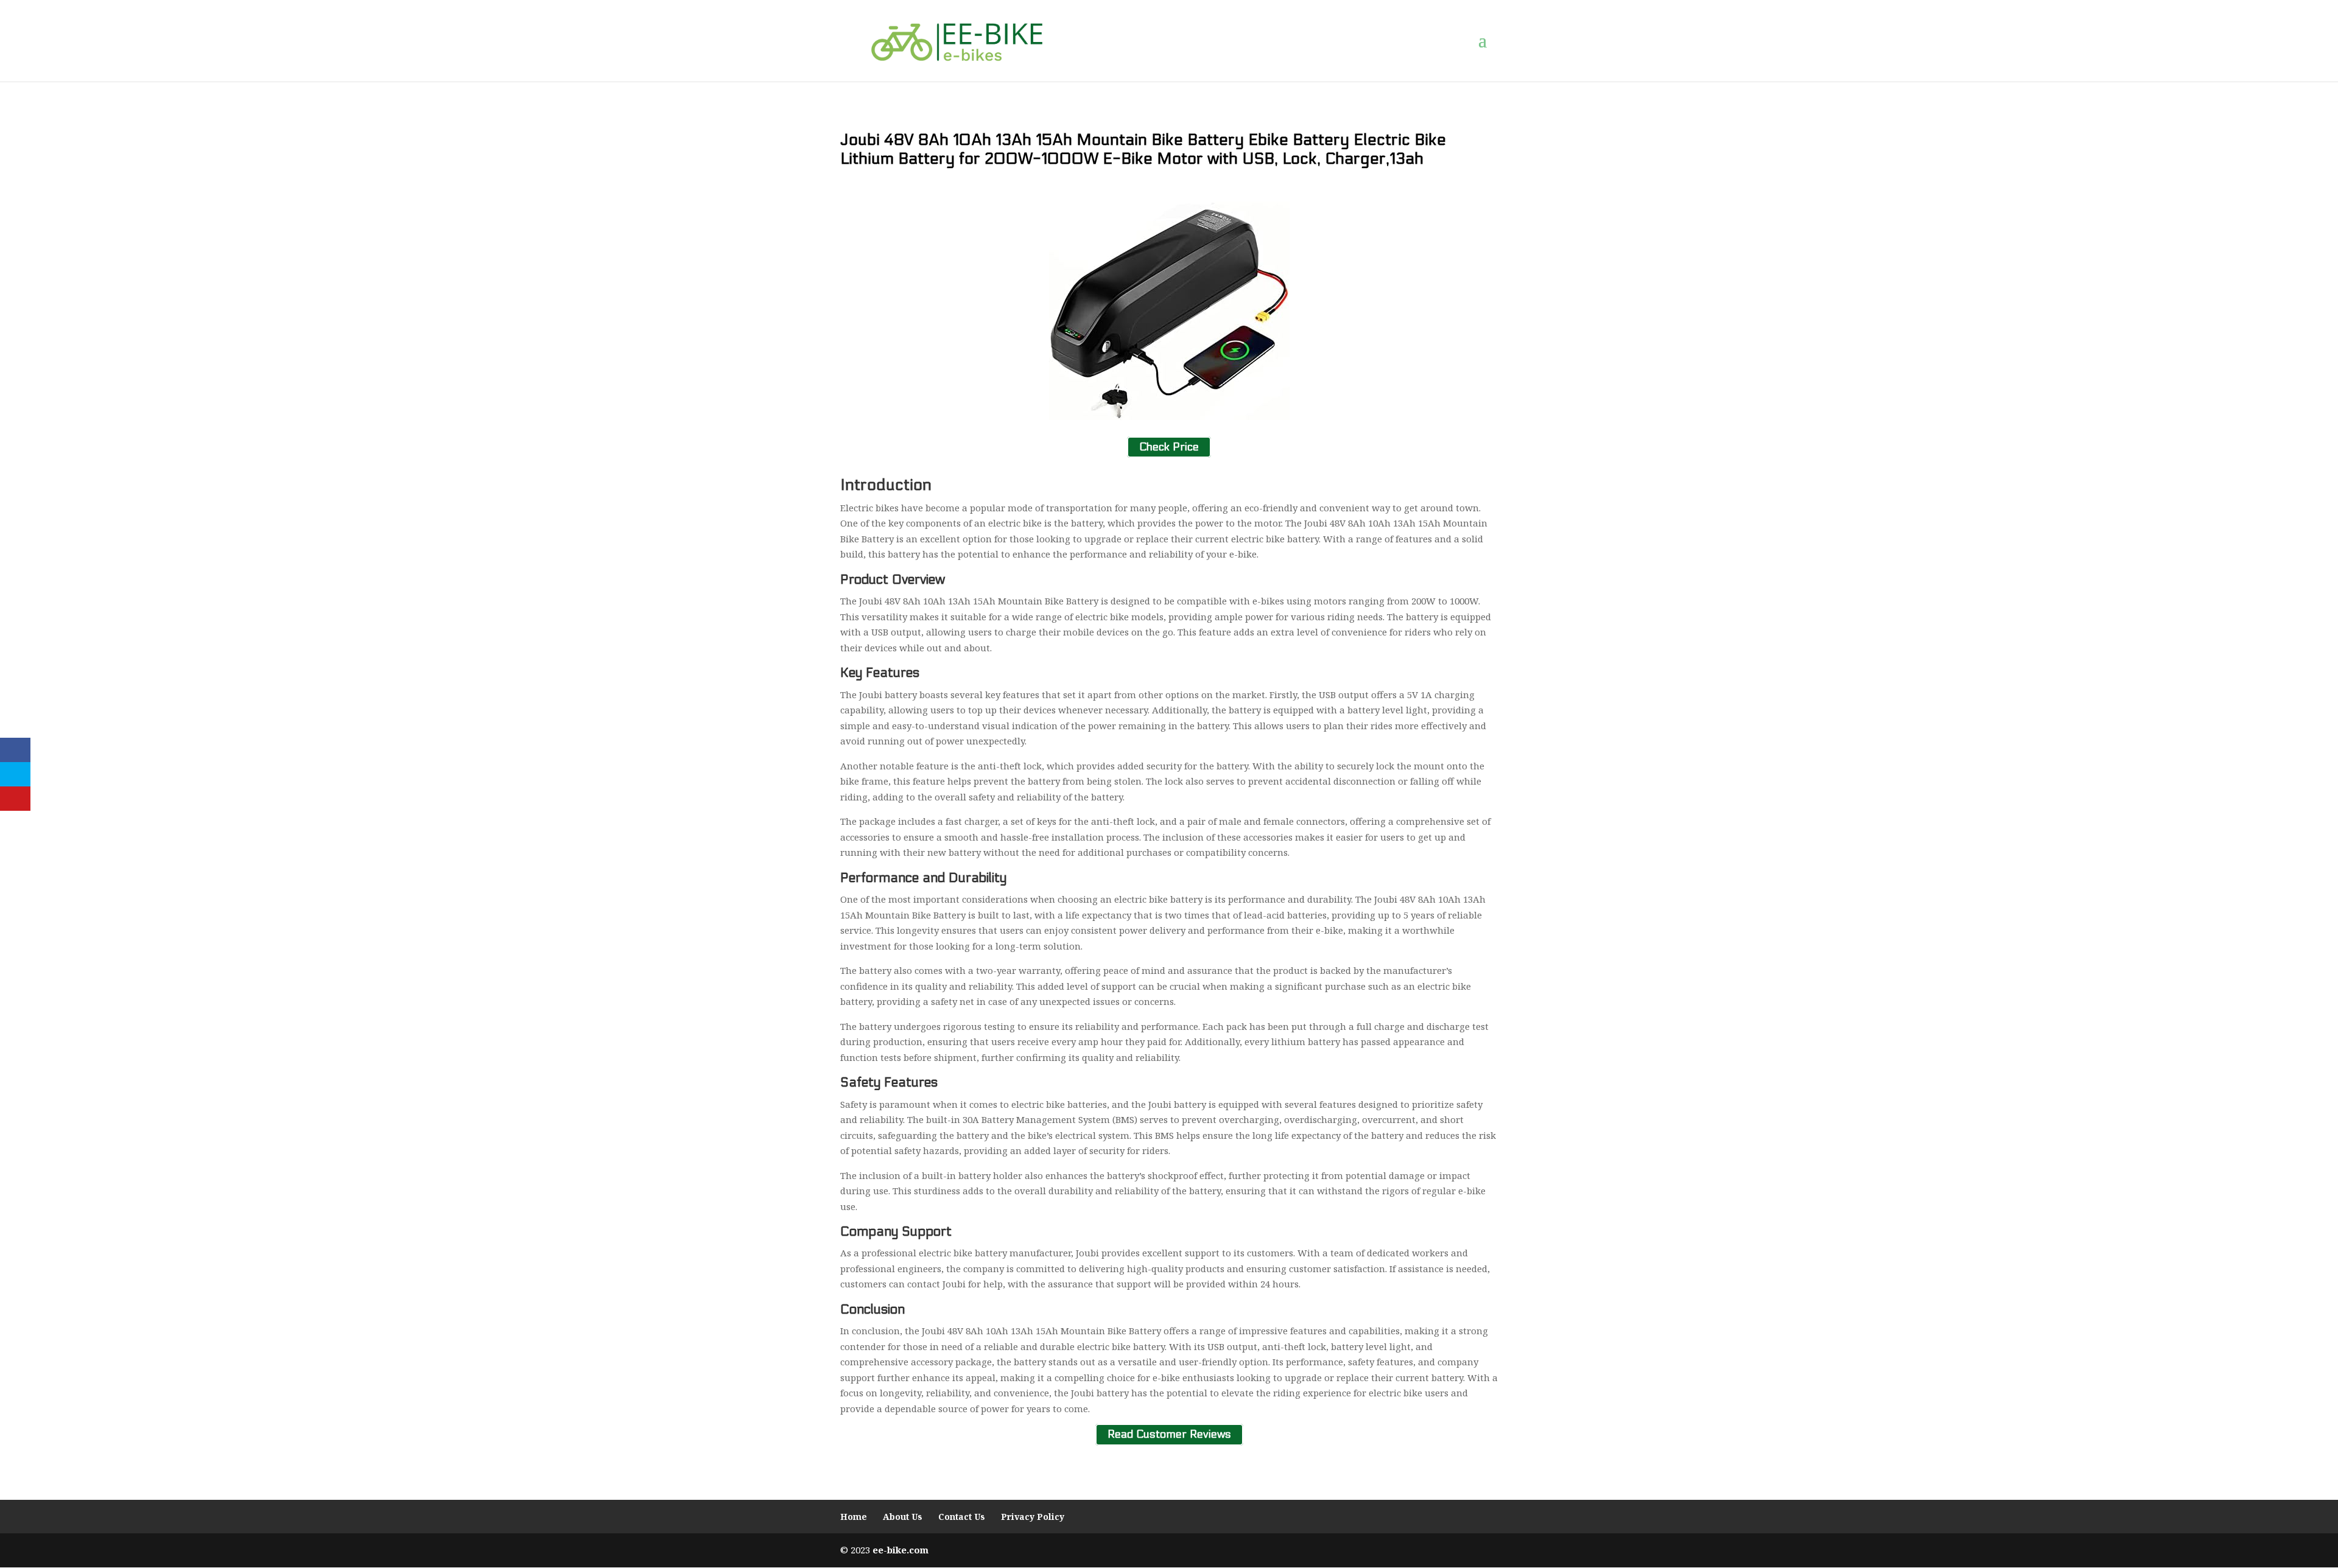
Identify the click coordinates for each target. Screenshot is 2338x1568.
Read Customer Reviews (1169, 1434)
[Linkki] (957, 40)
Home (854, 1517)
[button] (1488, 41)
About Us (903, 1517)
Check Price (1169, 447)
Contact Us (962, 1517)
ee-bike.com (900, 1550)
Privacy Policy (1033, 1517)
